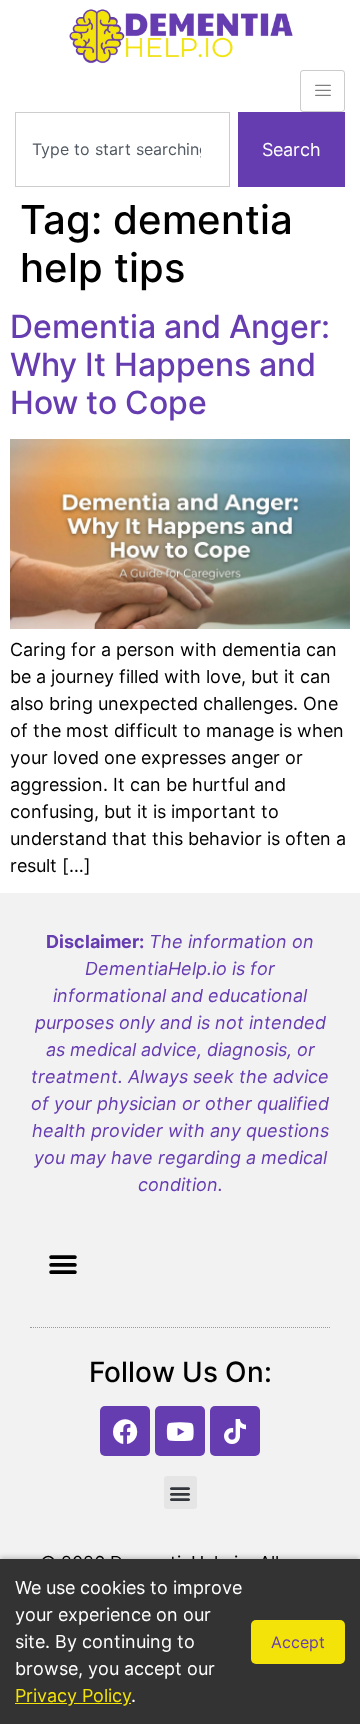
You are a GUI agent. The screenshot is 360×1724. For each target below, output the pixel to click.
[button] (62, 1264)
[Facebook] (125, 1431)
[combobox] (122, 149)
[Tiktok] (235, 1431)
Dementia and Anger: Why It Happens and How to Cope (170, 365)
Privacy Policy (73, 1695)
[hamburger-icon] (322, 91)
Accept (298, 1642)
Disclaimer (92, 941)
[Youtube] (180, 1431)
